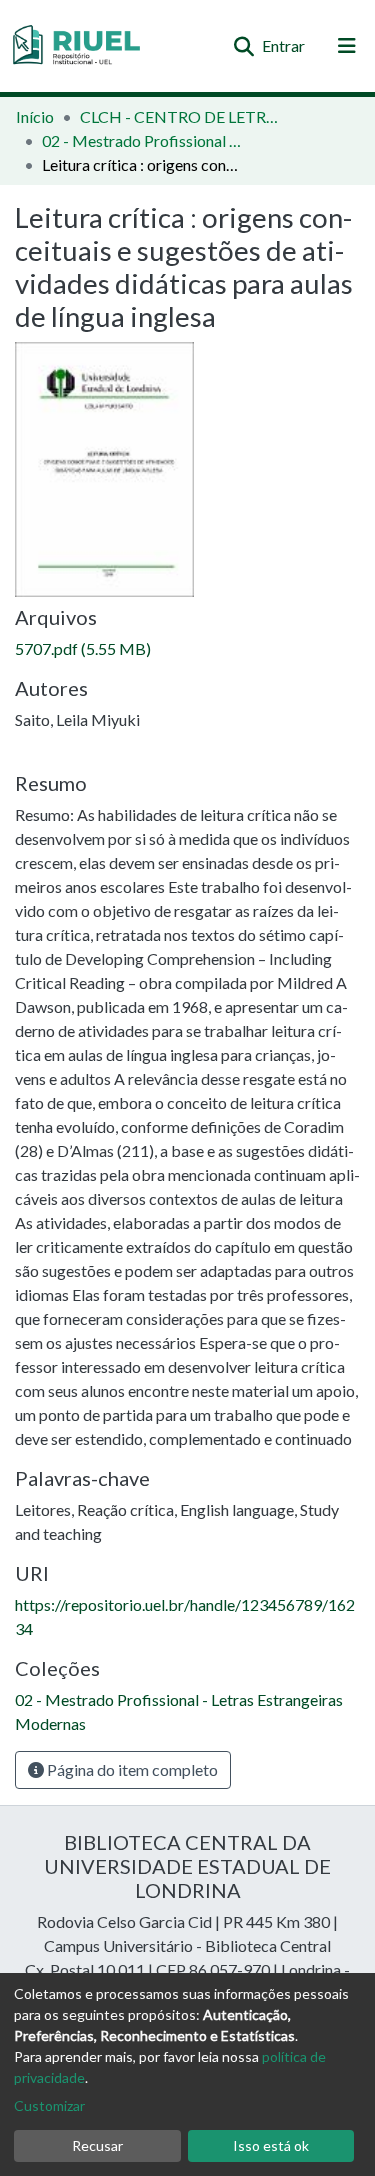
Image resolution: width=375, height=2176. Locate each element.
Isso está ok (271, 2145)
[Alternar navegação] (347, 46)
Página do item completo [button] (131, 1769)
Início (35, 116)
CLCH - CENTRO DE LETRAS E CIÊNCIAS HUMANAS (180, 116)
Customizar (49, 2105)
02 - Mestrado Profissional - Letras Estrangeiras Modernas (142, 140)
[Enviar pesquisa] (243, 46)
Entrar (284, 45)
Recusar (97, 2145)
